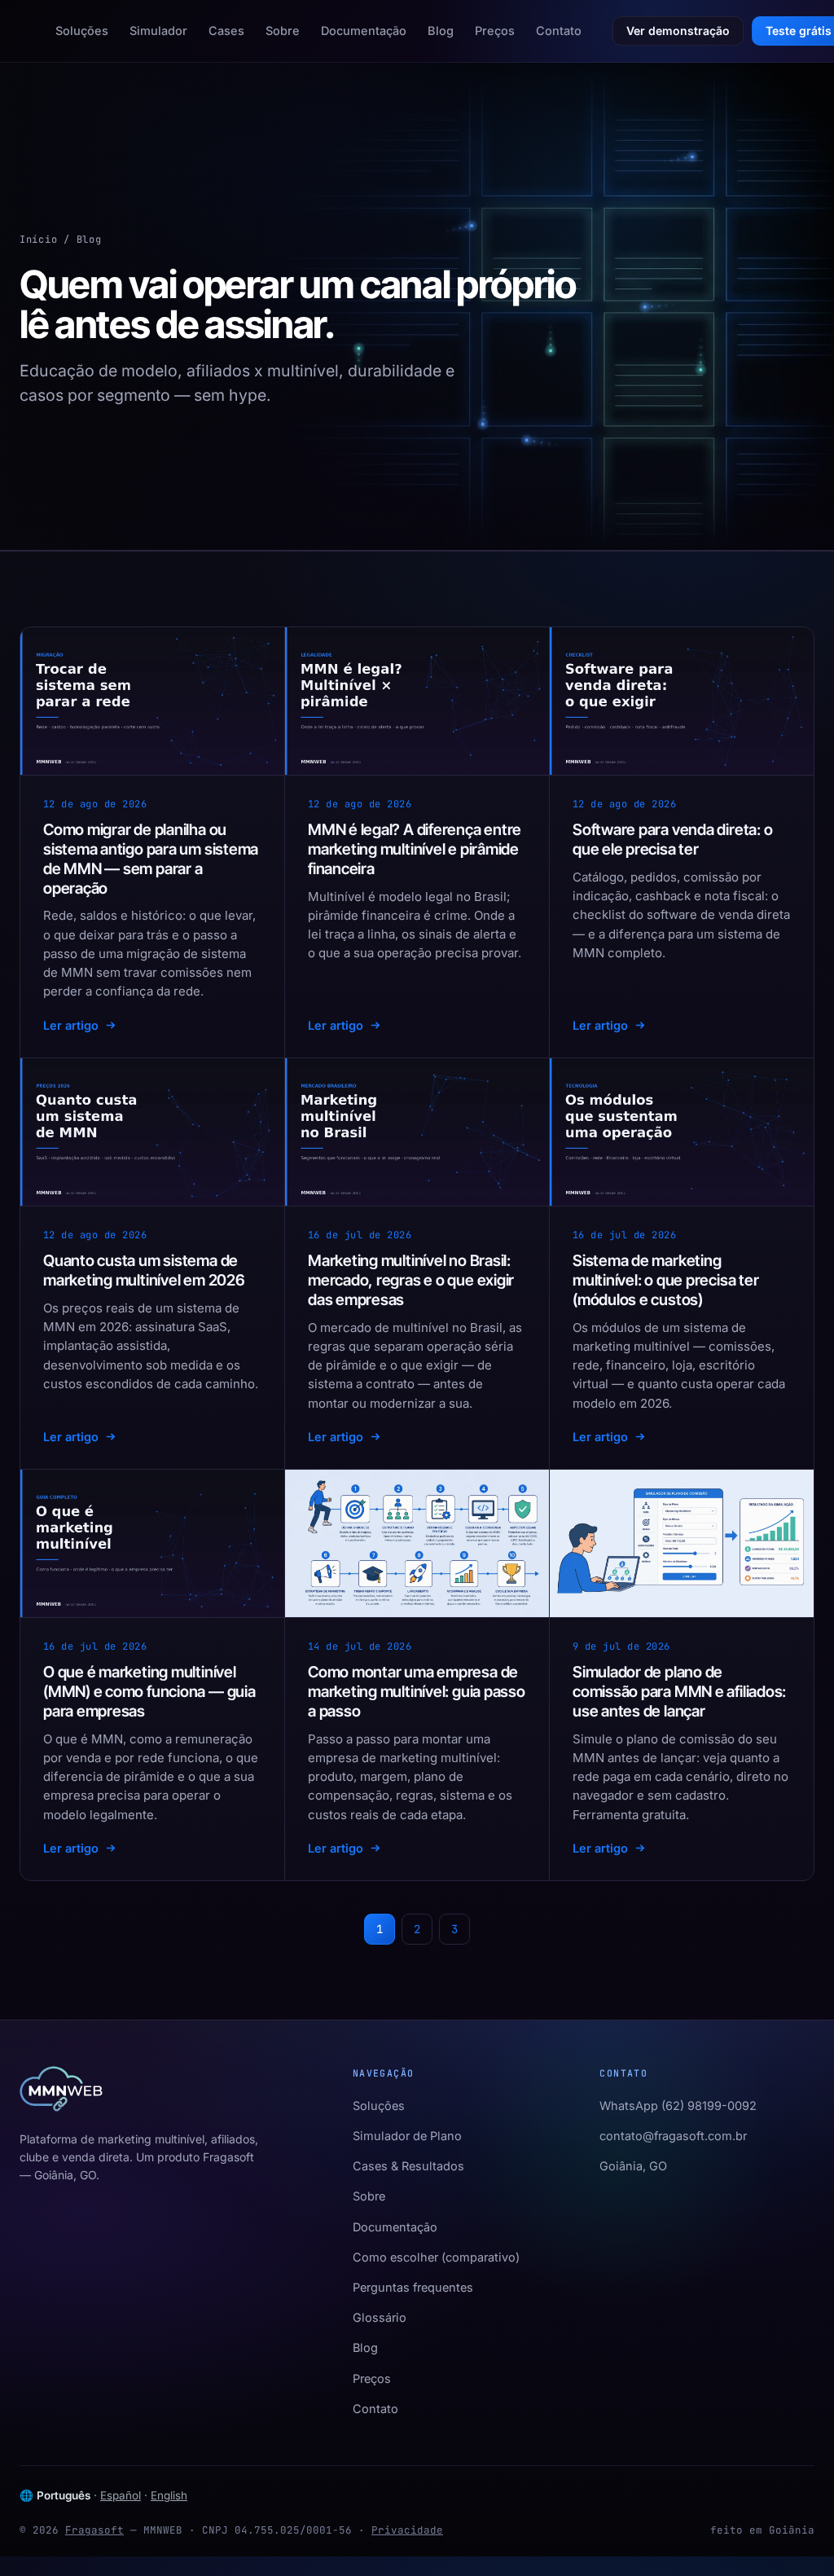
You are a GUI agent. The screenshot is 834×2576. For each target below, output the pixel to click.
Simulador (158, 31)
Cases (226, 31)
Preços (495, 31)
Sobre (283, 31)
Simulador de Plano (407, 2136)
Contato (559, 31)
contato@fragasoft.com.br (673, 2136)
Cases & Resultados (408, 2166)
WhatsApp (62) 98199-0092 (678, 2106)
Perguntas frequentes (413, 2287)
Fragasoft (94, 2530)
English (169, 2495)
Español (121, 2495)
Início (38, 240)
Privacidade (407, 2530)
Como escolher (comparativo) (436, 2257)
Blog (441, 31)
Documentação (364, 31)
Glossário (380, 2317)
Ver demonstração (678, 31)
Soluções (82, 31)
